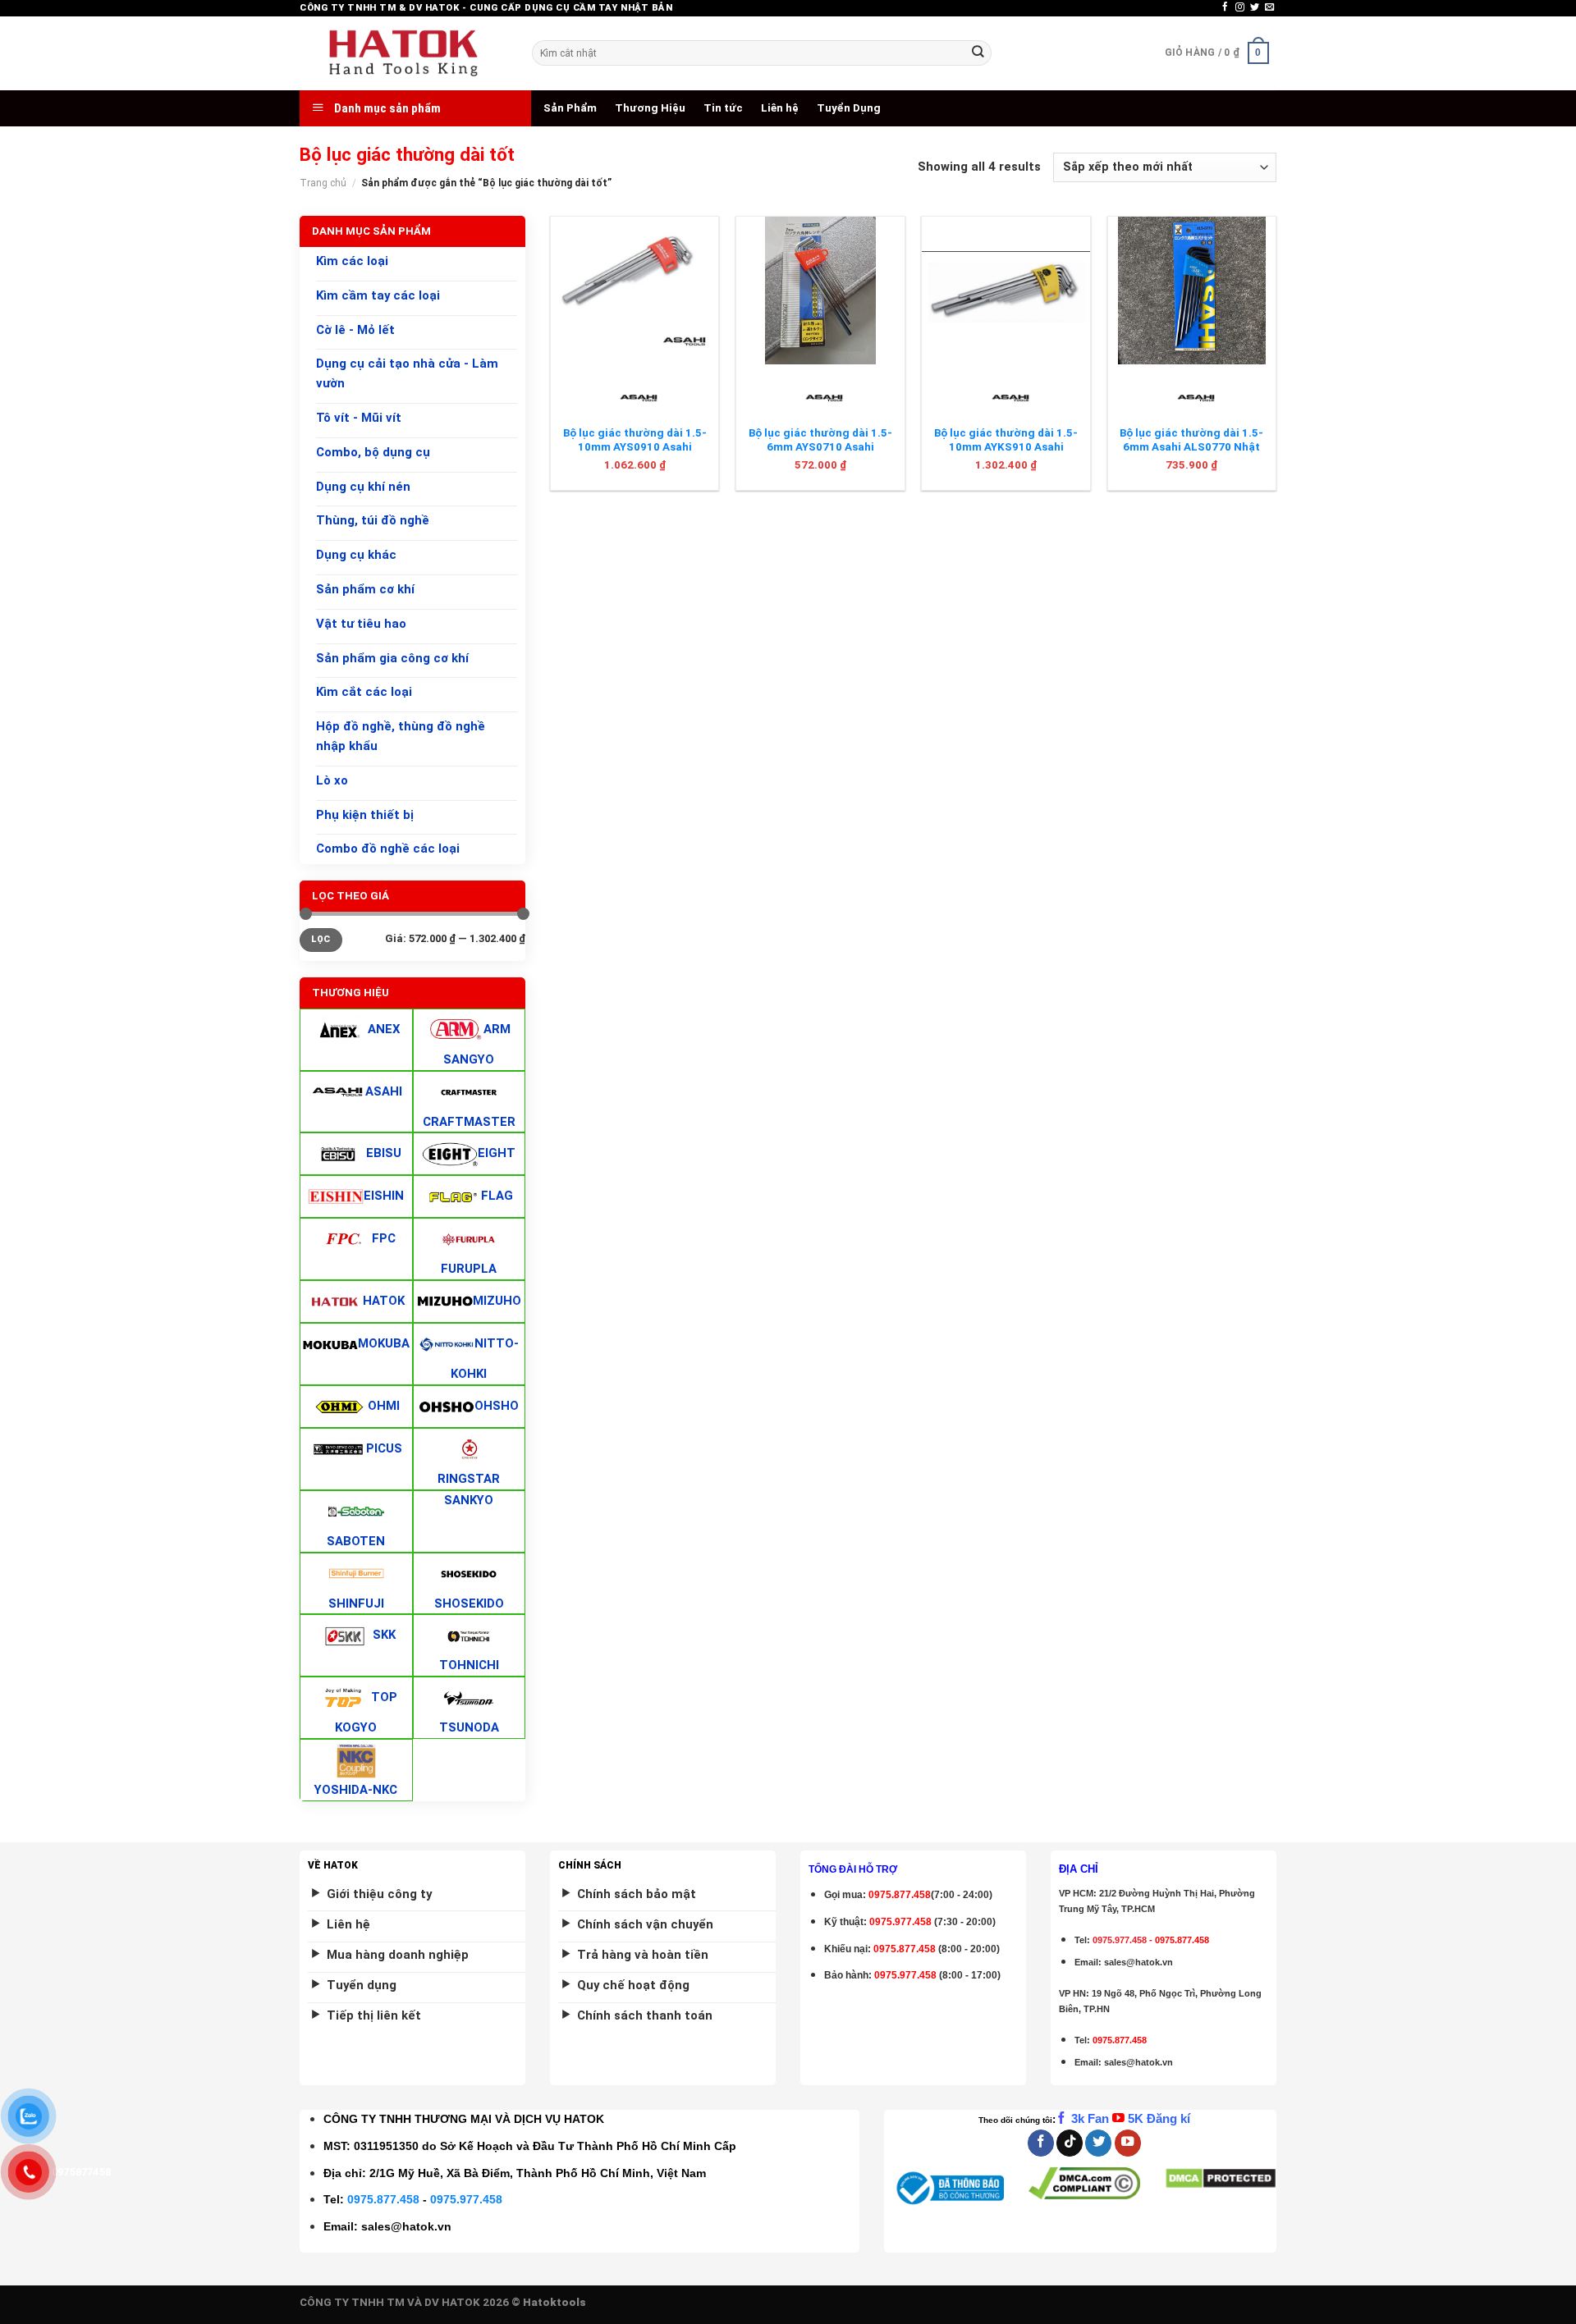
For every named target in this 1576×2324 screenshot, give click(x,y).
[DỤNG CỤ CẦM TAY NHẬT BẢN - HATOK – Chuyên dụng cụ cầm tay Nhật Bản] (403, 53)
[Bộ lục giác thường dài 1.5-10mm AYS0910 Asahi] (635, 290)
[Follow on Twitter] (1255, 7)
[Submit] (978, 53)
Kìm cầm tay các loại (378, 295)
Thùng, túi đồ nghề (373, 521)
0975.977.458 (900, 1922)
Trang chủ (323, 183)
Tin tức (723, 108)
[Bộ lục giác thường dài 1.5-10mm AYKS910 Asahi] (1006, 290)
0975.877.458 (383, 2199)
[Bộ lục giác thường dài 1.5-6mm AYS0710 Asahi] (820, 290)
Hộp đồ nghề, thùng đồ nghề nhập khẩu (401, 736)
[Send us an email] (1269, 7)
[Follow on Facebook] (1225, 7)
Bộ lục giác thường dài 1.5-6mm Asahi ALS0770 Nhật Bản (1191, 447)
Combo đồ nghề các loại (388, 849)
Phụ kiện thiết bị (365, 815)
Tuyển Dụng (849, 108)
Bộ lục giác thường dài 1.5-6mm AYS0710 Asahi (820, 440)
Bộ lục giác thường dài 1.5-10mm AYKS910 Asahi (1006, 440)
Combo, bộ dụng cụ (373, 452)
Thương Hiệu (650, 108)
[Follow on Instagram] (1240, 7)
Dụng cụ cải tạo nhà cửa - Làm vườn (407, 374)
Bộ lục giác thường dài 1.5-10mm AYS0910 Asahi (635, 440)
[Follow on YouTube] (1128, 2143)
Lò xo (332, 780)
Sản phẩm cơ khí (365, 589)
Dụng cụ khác (356, 555)
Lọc (321, 939)
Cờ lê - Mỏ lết (355, 330)
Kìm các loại (352, 261)
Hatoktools (554, 2302)
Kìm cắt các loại (364, 693)
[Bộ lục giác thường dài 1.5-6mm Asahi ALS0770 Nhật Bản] (1192, 290)
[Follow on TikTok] (1070, 2143)
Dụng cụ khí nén (363, 487)
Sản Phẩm (570, 108)
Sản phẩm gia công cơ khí (392, 658)
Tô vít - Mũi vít (359, 418)
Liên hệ (780, 108)
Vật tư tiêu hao (361, 624)
